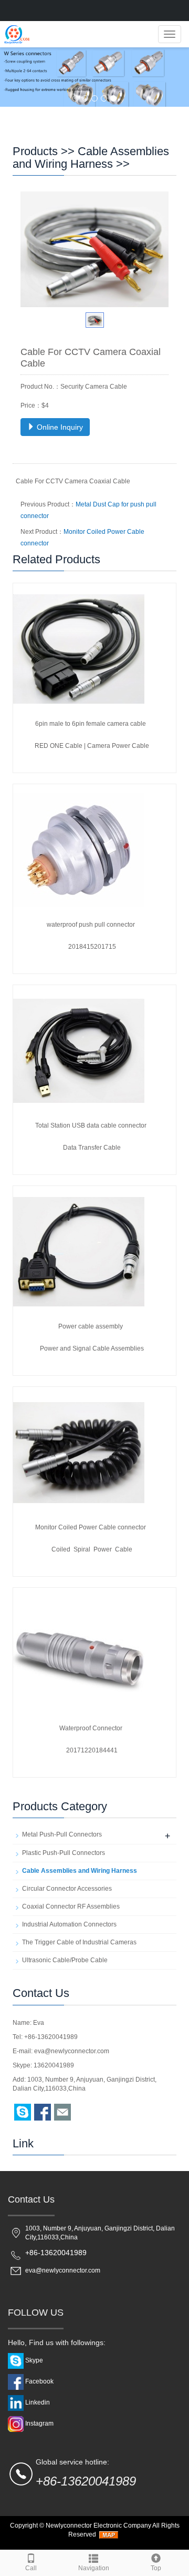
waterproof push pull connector (91, 925)
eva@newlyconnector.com (72, 2051)
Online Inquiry (59, 427)
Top (156, 2568)
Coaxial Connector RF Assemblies (71, 1906)
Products (35, 151)
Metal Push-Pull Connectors (62, 1834)
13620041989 (54, 2065)
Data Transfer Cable (92, 1148)
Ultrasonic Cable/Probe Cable (65, 1960)
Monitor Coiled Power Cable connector (91, 1527)
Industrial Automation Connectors (69, 1924)
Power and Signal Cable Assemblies (92, 1348)
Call (31, 2568)
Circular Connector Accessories (67, 1889)
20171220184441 (92, 1750)
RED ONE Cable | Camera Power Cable (92, 746)
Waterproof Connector (91, 1728)
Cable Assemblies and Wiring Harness (91, 158)
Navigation (94, 2568)
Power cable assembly (91, 1326)
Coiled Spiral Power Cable (92, 1549)
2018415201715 (92, 947)
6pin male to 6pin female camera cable (91, 724)
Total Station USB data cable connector (91, 1125)
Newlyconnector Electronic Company (98, 2526)
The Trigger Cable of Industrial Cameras (79, 1942)
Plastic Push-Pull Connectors (64, 1853)
